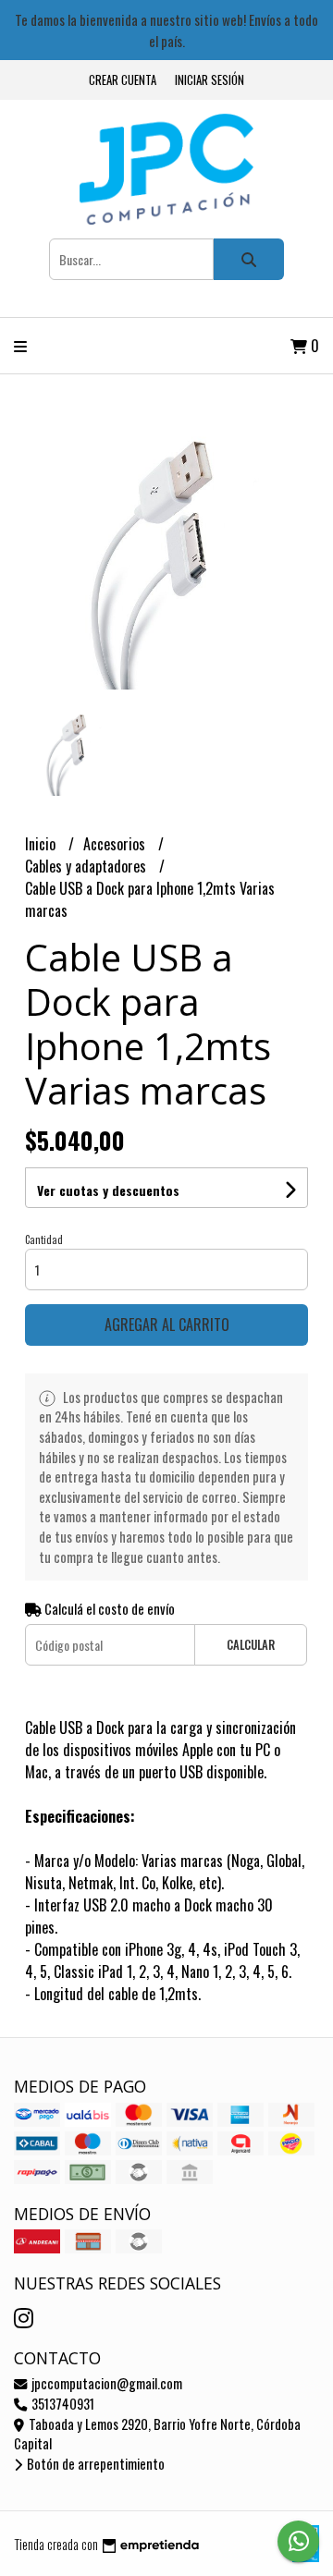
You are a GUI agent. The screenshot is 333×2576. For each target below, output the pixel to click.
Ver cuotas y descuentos (108, 1190)
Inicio (42, 844)
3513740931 (62, 2404)
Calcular (251, 1645)
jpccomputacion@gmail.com (105, 2383)
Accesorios (116, 844)
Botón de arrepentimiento (94, 2464)
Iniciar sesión (210, 80)
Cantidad (44, 1239)
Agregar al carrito (167, 1325)
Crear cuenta (123, 80)
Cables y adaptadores (87, 866)
